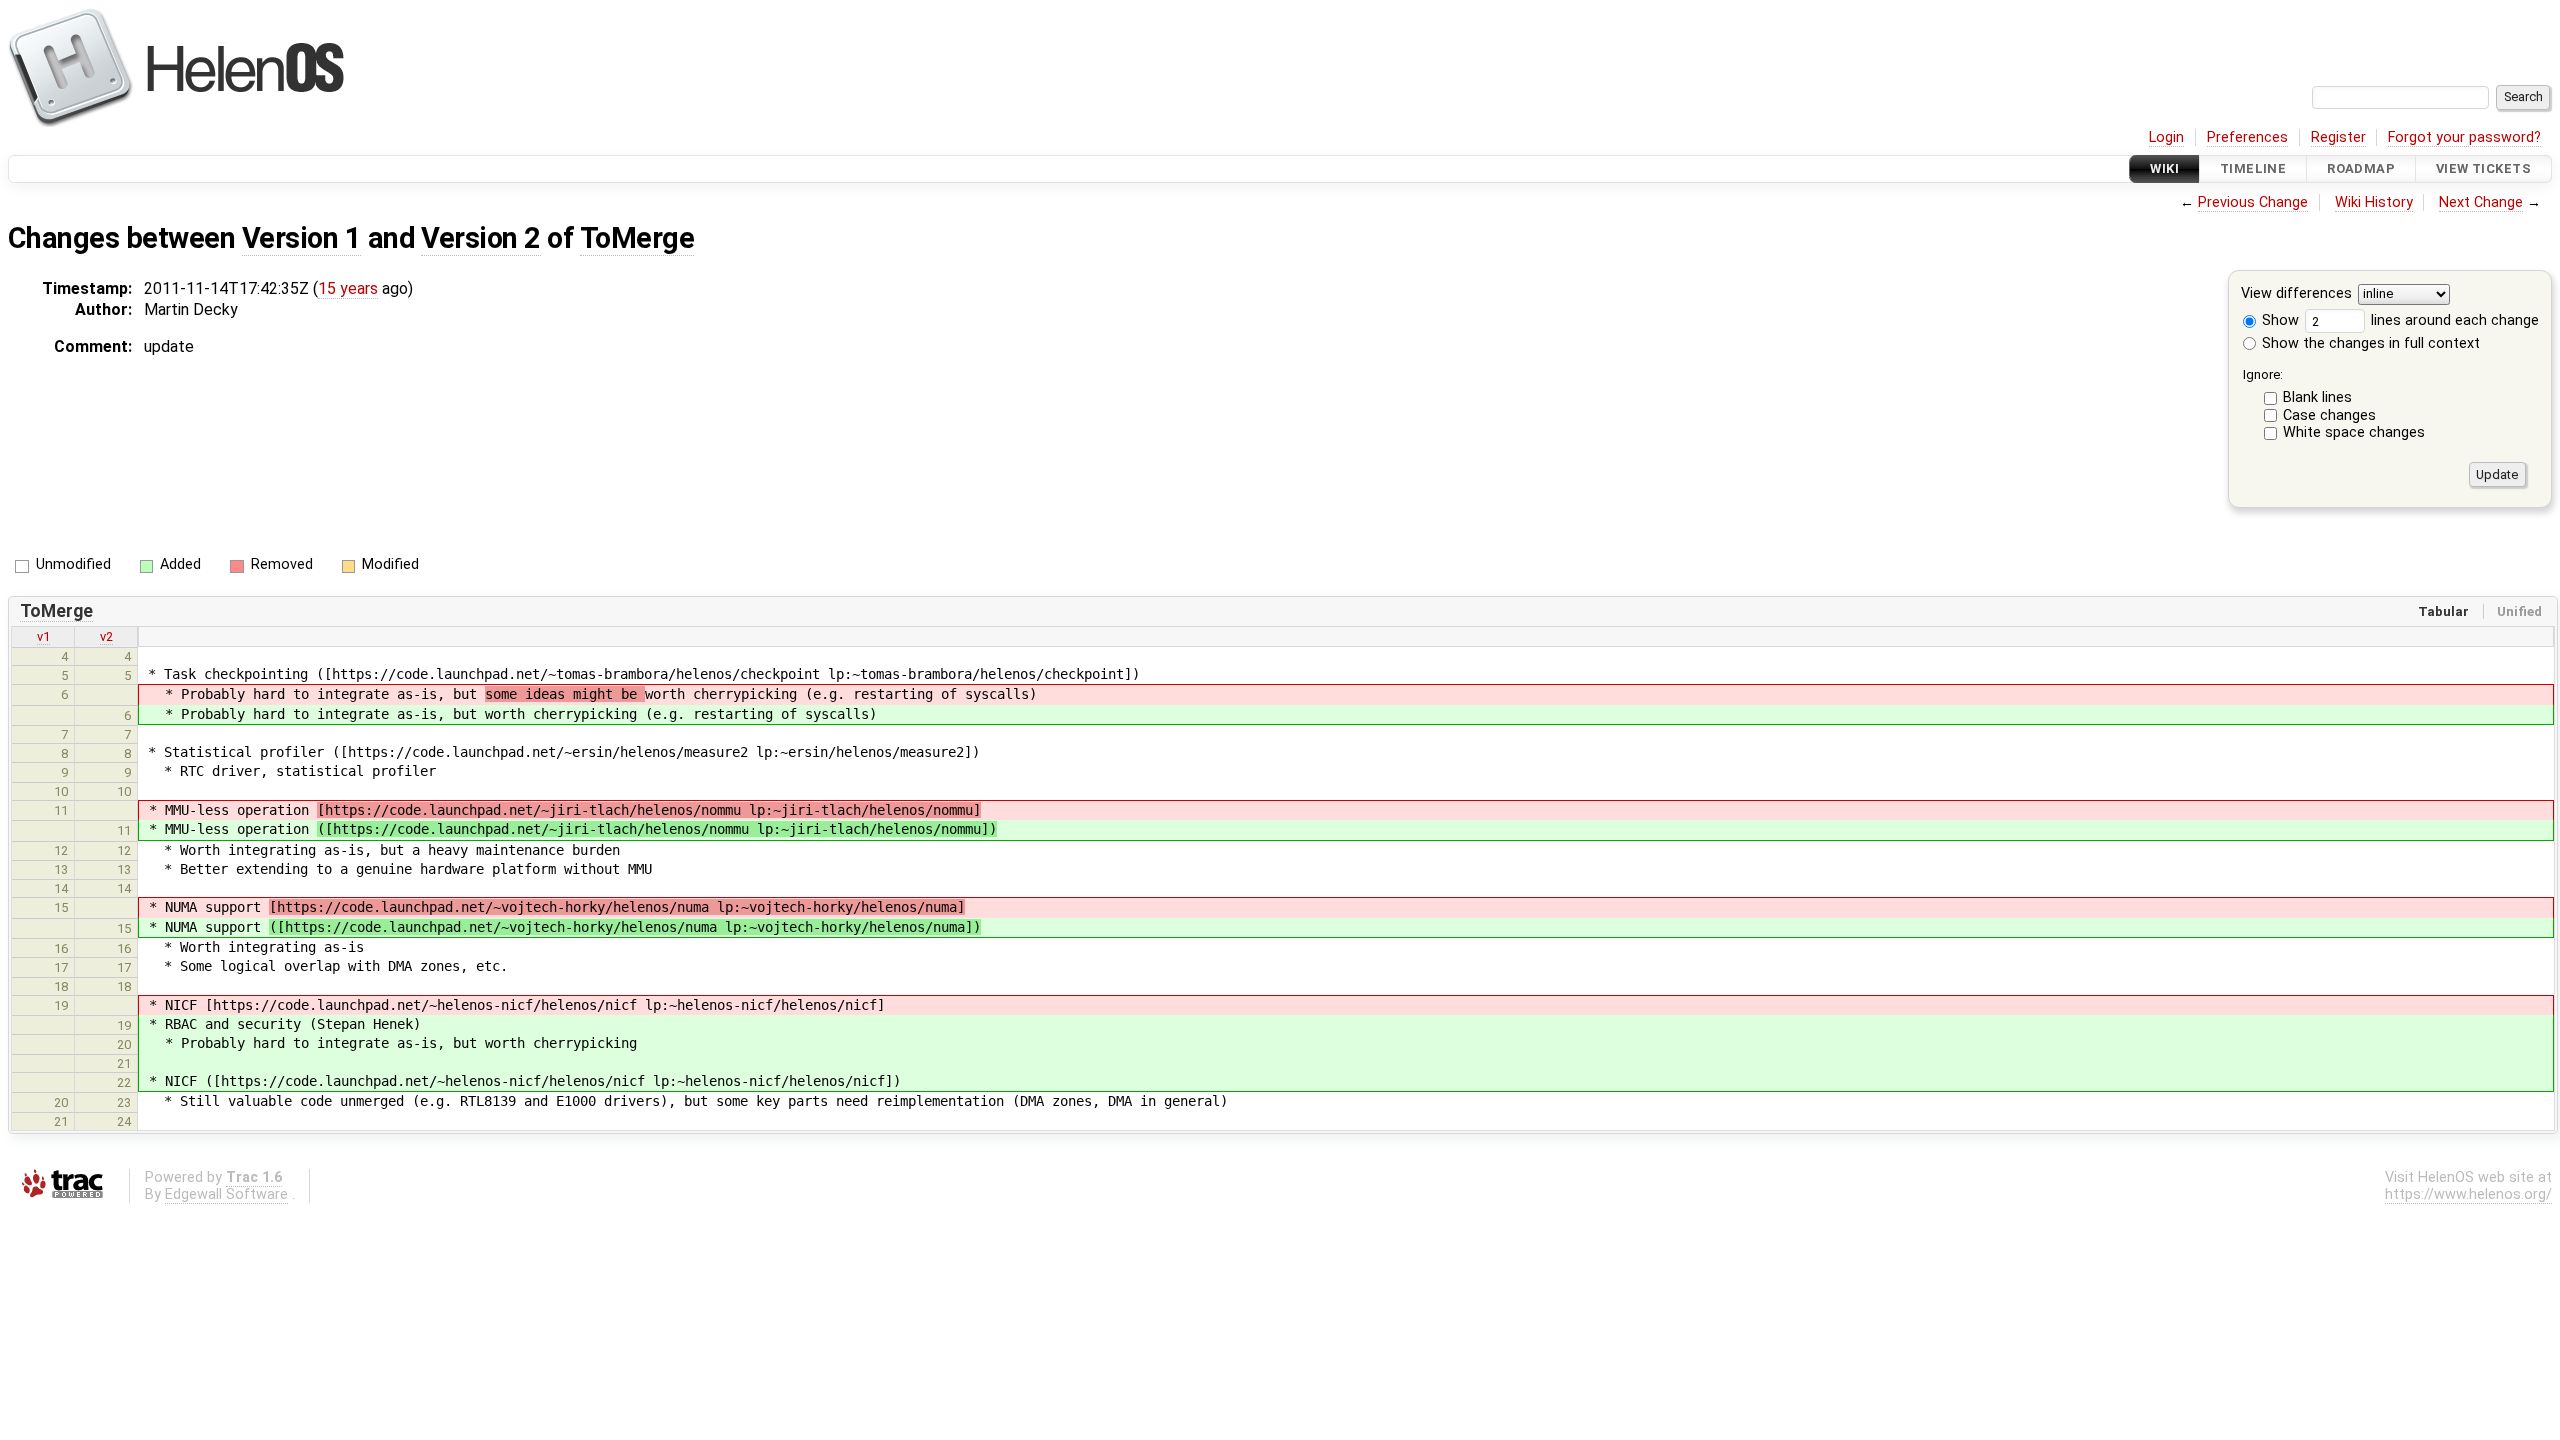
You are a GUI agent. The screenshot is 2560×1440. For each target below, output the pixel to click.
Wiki (2164, 168)
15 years (348, 288)
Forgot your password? (2464, 137)
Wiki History (2374, 202)
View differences (2296, 294)
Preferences (2247, 137)
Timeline (2253, 168)
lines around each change (2453, 320)
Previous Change (2253, 202)
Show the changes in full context (2369, 343)
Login (2166, 137)
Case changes (2329, 415)
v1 (43, 636)
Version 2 (480, 238)
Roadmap (2361, 168)
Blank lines (2317, 397)
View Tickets (2483, 168)
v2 (106, 636)
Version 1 (301, 238)
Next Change (2481, 202)
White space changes (2354, 432)
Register (2338, 137)
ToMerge (637, 238)
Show (2278, 320)
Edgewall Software (226, 1194)
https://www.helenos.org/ (2468, 1194)
